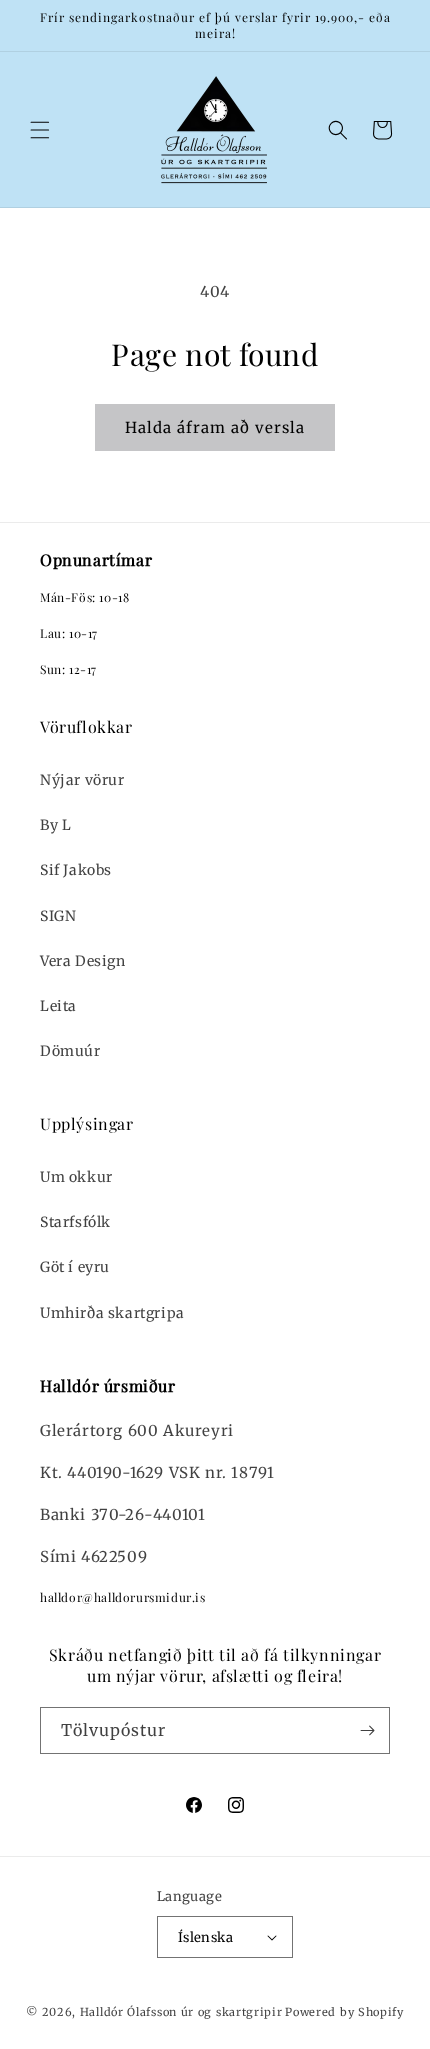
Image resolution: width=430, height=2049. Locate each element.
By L (55, 825)
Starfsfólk (75, 1222)
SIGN (58, 916)
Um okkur (76, 1177)
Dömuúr (70, 1051)
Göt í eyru (75, 1267)
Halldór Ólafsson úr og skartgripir (181, 2012)
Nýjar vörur (82, 780)
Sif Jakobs (76, 870)
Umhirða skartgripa (112, 1313)
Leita (58, 1006)
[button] (40, 130)
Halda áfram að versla (215, 427)
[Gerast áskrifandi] (367, 1730)
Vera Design (83, 961)
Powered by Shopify (344, 2012)
